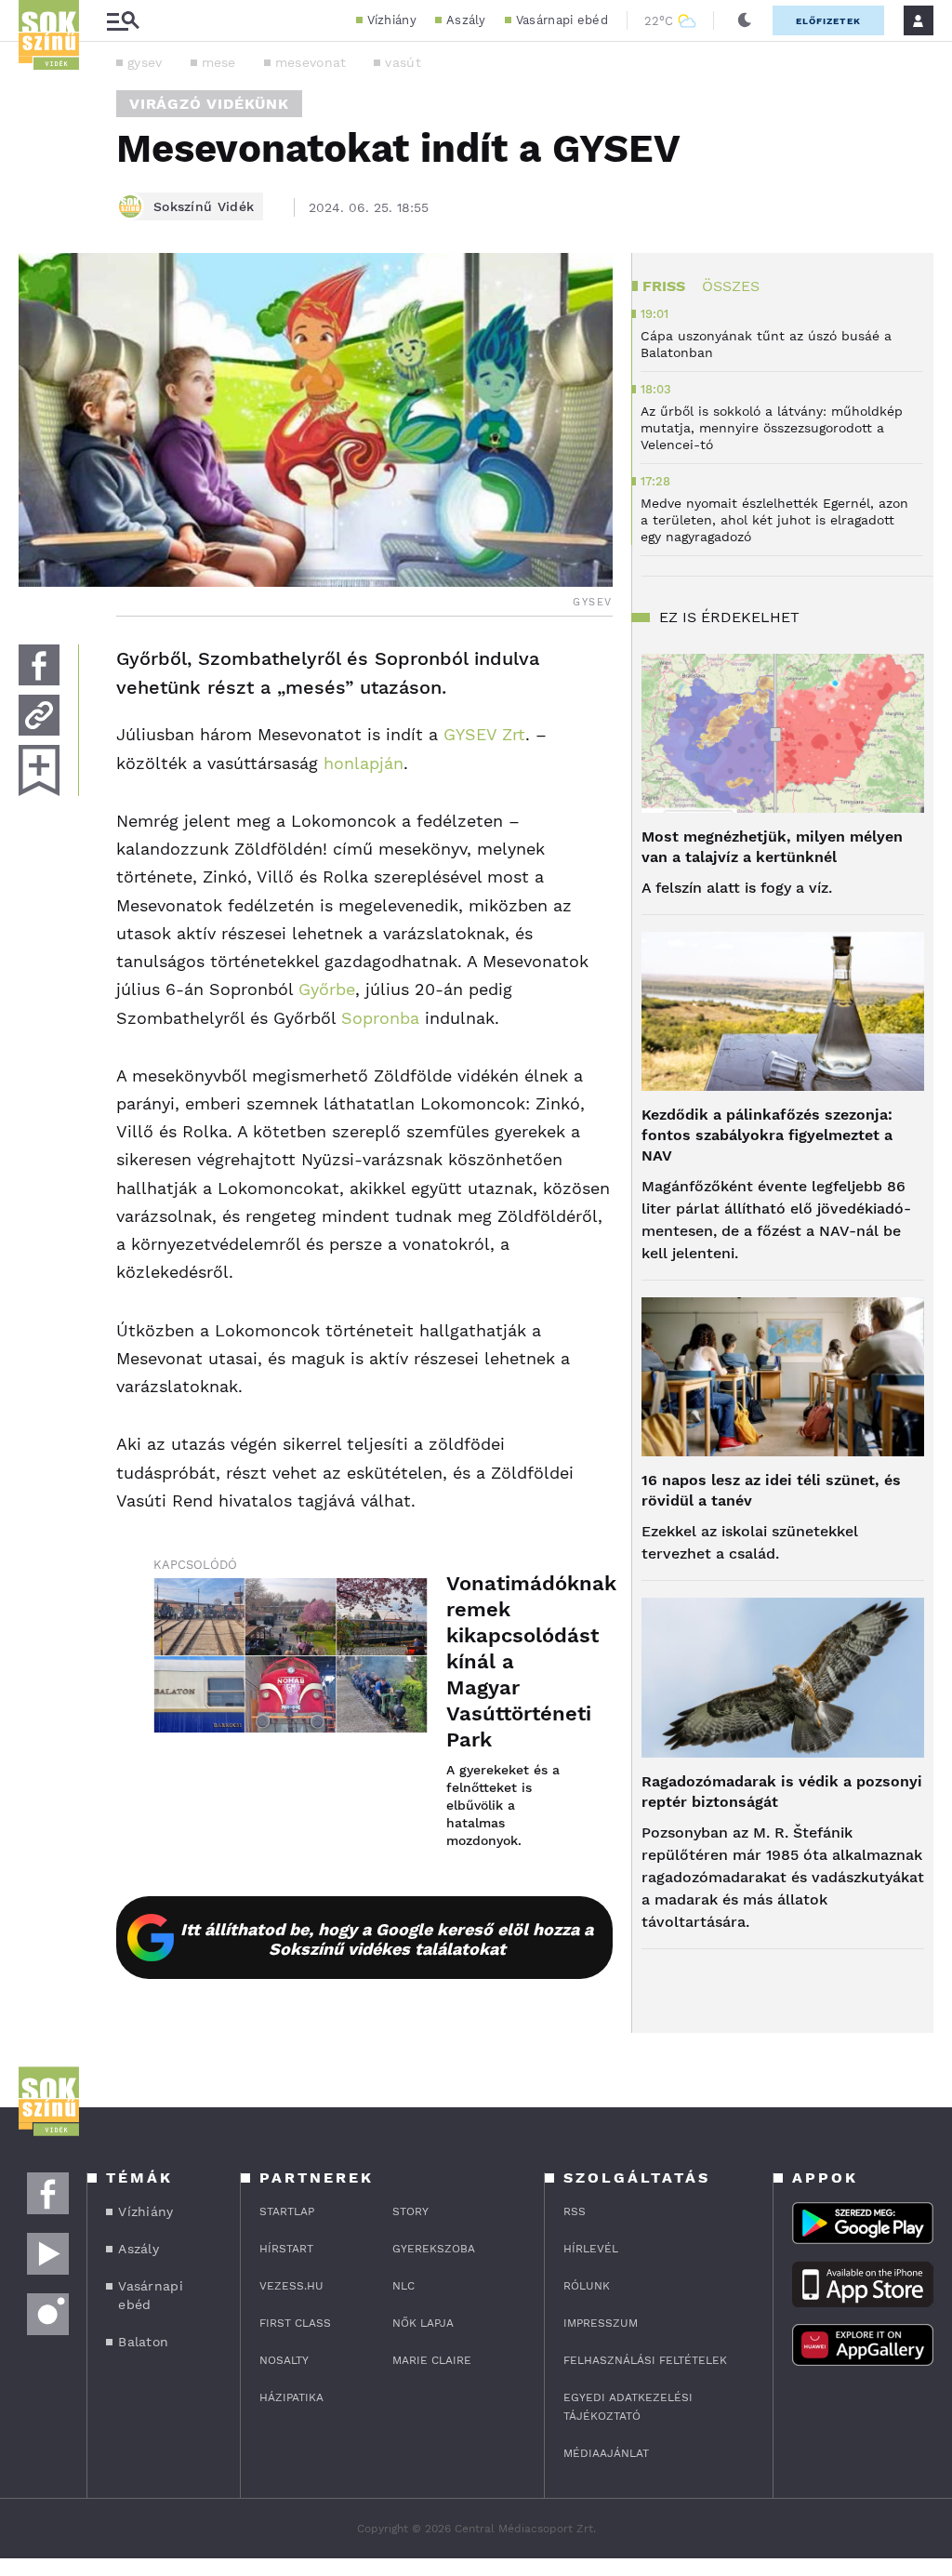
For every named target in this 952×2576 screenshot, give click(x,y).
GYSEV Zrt (484, 734)
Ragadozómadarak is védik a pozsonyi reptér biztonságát (782, 1792)
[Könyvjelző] (39, 770)
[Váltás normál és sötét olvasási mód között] (745, 20)
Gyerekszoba (434, 2249)
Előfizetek (828, 21)
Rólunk (587, 2286)
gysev (145, 62)
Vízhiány (392, 20)
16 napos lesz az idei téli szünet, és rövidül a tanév (771, 1490)
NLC (403, 2286)
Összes (731, 286)
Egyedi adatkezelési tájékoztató (628, 2407)
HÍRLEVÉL (591, 2249)
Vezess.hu (291, 2286)
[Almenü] (123, 21)
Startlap (287, 2211)
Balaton (143, 2342)
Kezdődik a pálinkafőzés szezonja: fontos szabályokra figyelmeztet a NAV (767, 1135)
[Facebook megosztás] (39, 665)
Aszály (466, 20)
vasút (403, 62)
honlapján (364, 763)
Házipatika (291, 2397)
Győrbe (327, 989)
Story (410, 2211)
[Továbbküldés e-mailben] (39, 715)
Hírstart (286, 2249)
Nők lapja (423, 2323)
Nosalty (284, 2360)
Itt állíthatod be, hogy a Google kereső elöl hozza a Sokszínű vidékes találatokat (387, 1939)
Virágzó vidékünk (209, 104)
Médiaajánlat (606, 2453)
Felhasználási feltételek (645, 2360)
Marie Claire (432, 2360)
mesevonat (311, 62)
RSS (575, 2211)
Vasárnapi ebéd (562, 20)
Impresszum (601, 2323)
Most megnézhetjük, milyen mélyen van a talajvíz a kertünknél (772, 847)
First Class (295, 2323)
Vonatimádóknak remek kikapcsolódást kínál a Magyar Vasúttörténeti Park (511, 1661)
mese (219, 62)
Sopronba (380, 1018)
